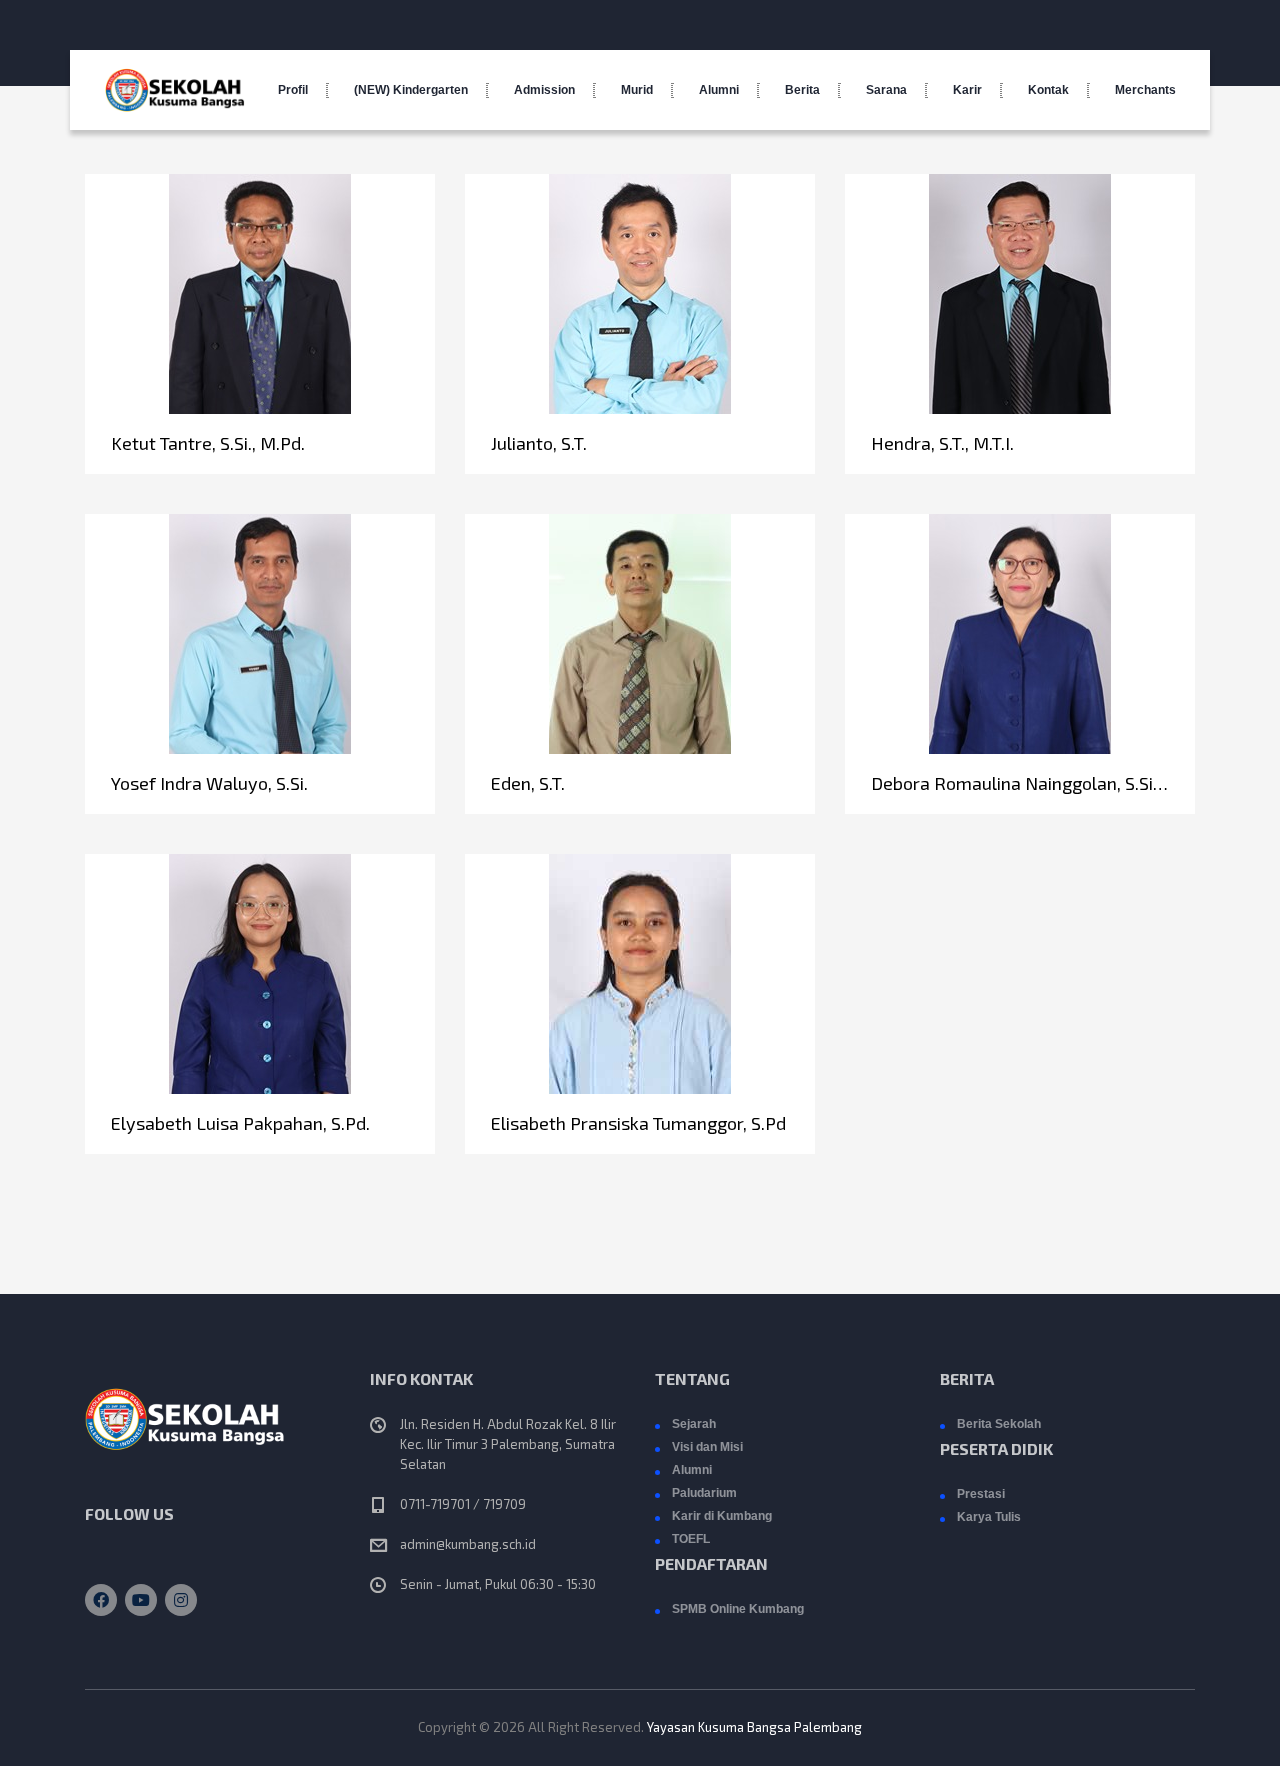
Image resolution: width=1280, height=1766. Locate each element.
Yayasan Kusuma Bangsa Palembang (754, 1727)
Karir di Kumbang (722, 1516)
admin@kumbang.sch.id (468, 1544)
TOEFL (691, 1539)
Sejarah (694, 1424)
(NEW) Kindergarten (411, 90)
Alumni (719, 90)
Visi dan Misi (707, 1447)
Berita (802, 90)
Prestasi (981, 1494)
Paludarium (704, 1493)
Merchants (1145, 90)
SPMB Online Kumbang (738, 1609)
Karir (967, 90)
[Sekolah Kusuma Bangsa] (175, 90)
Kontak (1048, 90)
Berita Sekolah (999, 1424)
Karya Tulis (989, 1517)
